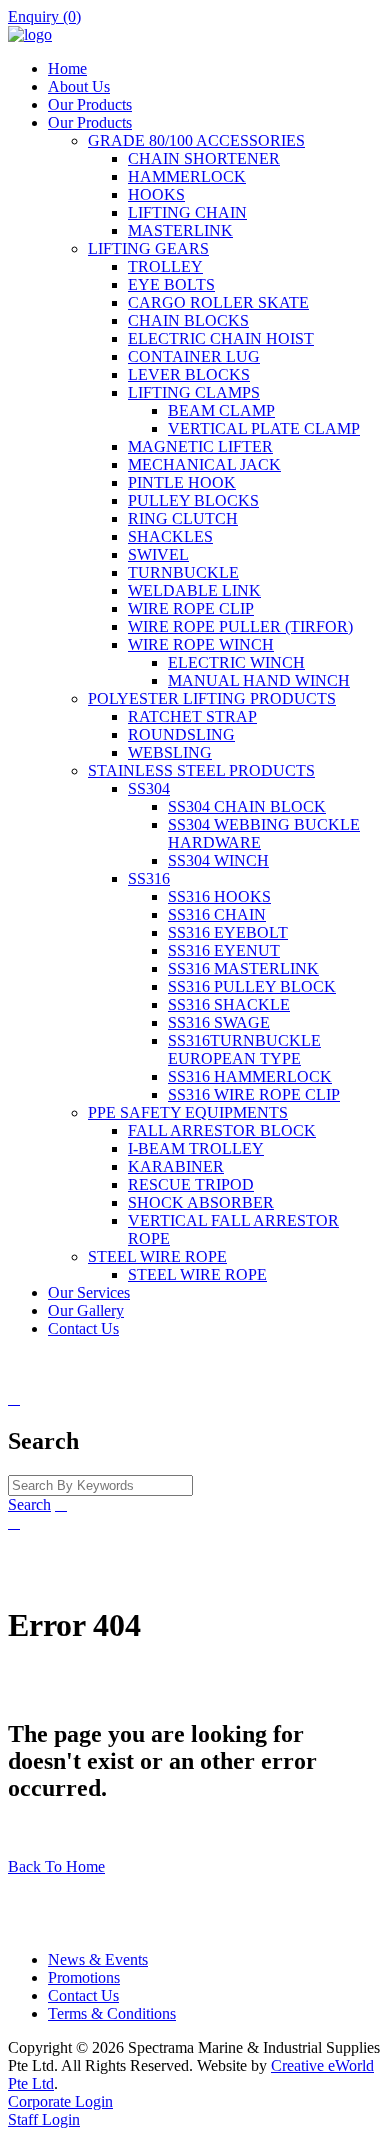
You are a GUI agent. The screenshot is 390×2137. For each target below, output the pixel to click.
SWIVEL (158, 554)
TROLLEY (165, 266)
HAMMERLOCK (187, 176)
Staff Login (44, 2119)
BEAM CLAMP (221, 410)
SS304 (149, 788)
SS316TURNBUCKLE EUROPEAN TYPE (244, 1049)
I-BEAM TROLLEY (196, 1148)
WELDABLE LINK (194, 590)
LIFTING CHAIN (187, 212)
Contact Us (83, 1328)
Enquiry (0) (44, 16)
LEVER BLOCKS (189, 374)
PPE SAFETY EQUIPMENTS (188, 1112)
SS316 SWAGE (219, 1022)
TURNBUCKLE (183, 572)
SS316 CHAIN (217, 914)
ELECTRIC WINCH (236, 662)
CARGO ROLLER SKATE (218, 302)
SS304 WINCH (218, 860)
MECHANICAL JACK (204, 464)
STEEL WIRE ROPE (157, 1256)
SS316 (149, 878)
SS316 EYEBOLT (228, 932)
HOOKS (156, 194)
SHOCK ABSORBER (201, 1202)
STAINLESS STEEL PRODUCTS (201, 770)
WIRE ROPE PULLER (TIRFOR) (240, 626)
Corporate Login (60, 2101)
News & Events (98, 1959)
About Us (79, 86)
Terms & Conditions (112, 2013)
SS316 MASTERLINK (243, 968)
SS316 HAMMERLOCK (250, 1076)
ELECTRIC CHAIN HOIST (221, 338)
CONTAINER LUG (194, 356)
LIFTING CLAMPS (194, 392)
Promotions (84, 1977)
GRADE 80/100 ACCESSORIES (196, 140)
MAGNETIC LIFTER (200, 446)
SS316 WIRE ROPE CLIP (254, 1094)
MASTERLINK (180, 230)
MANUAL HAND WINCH (259, 680)
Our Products (90, 104)
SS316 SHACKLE (229, 1004)
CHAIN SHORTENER (204, 158)
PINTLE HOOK (182, 482)
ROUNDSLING (181, 734)
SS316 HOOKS (219, 896)
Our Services (89, 1292)
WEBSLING (170, 752)
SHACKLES (170, 536)
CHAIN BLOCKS (188, 320)
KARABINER (176, 1166)
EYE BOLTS (171, 284)
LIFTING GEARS (148, 248)
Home (67, 68)
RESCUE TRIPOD (191, 1184)
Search (29, 1504)
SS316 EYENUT (224, 950)
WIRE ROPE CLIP (191, 608)
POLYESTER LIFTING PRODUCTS (212, 698)
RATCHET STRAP (192, 716)
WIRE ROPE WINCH (201, 644)
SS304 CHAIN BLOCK (247, 806)
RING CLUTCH (183, 518)
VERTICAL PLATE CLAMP (264, 428)
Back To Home (56, 1866)
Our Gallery (86, 1310)
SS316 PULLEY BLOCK (252, 986)
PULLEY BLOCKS (193, 500)
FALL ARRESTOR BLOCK (222, 1130)
